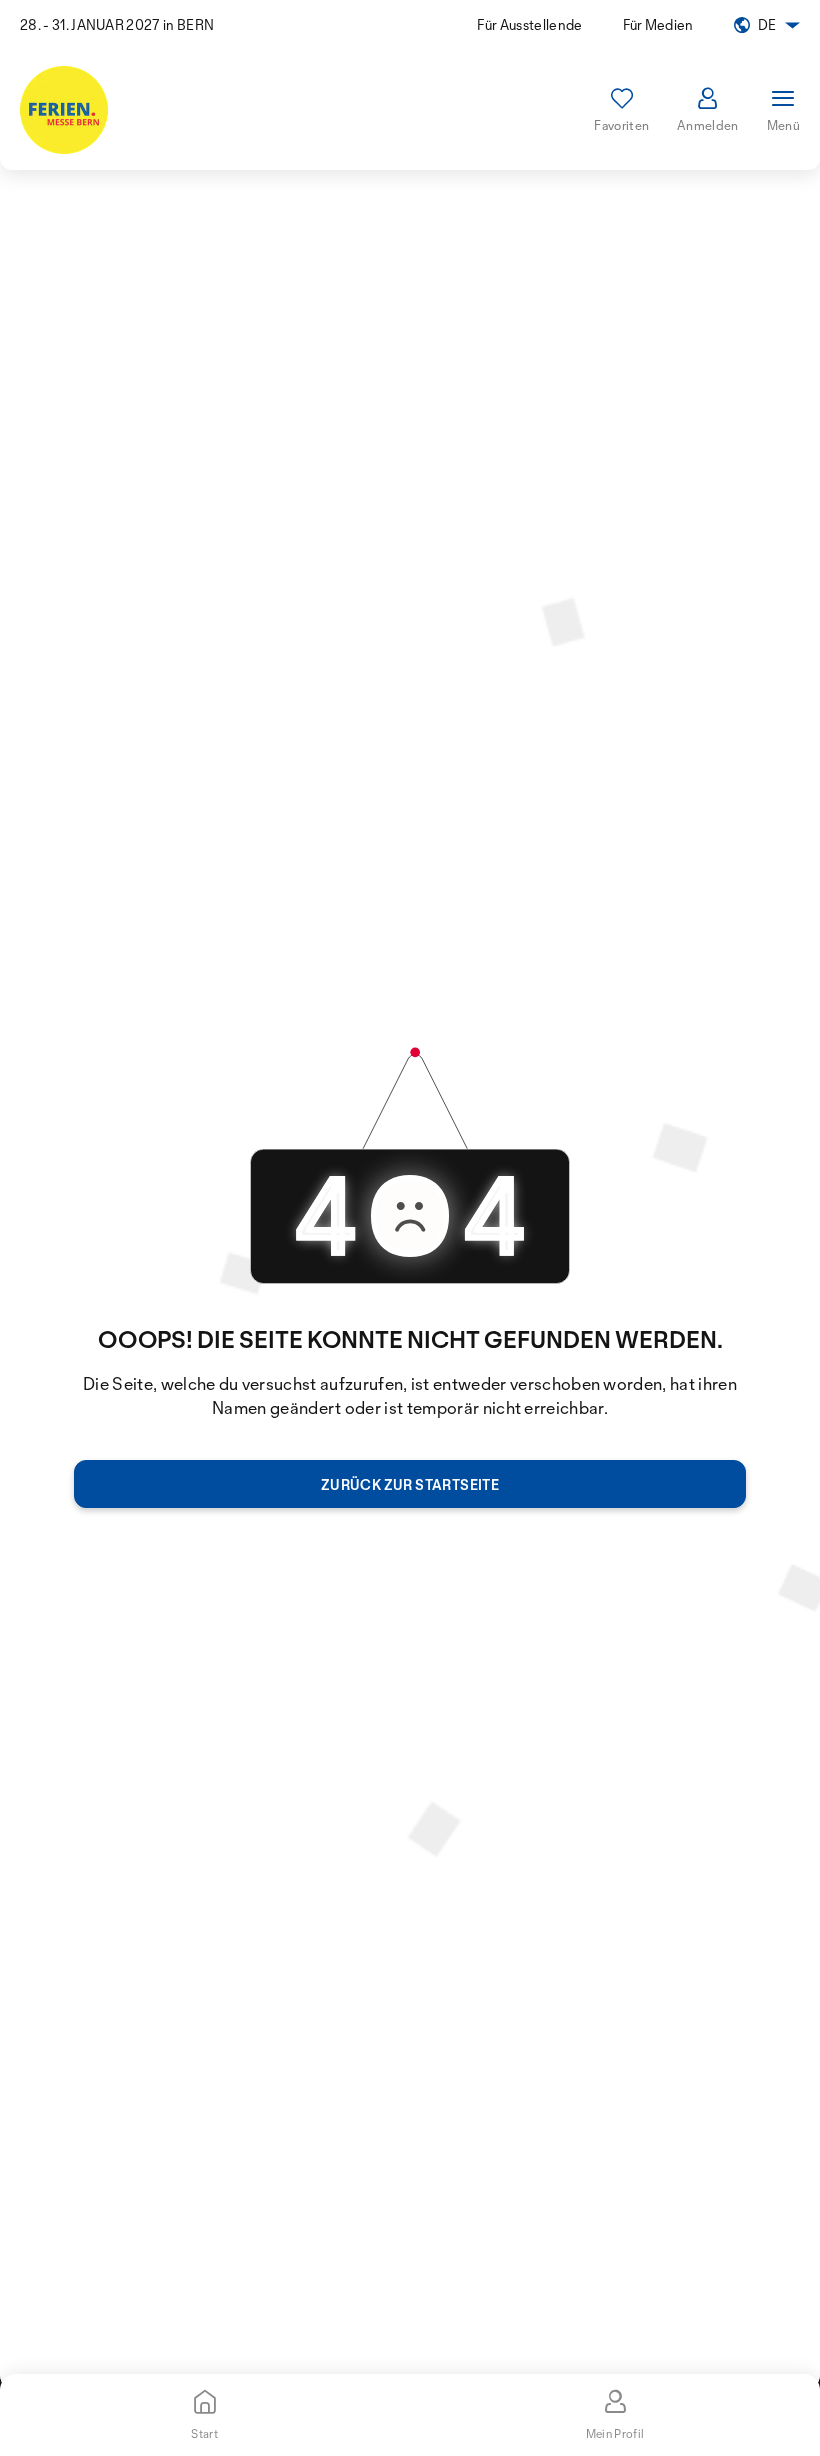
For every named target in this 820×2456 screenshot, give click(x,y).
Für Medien (658, 24)
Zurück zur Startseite (410, 1484)
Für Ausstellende (529, 24)
